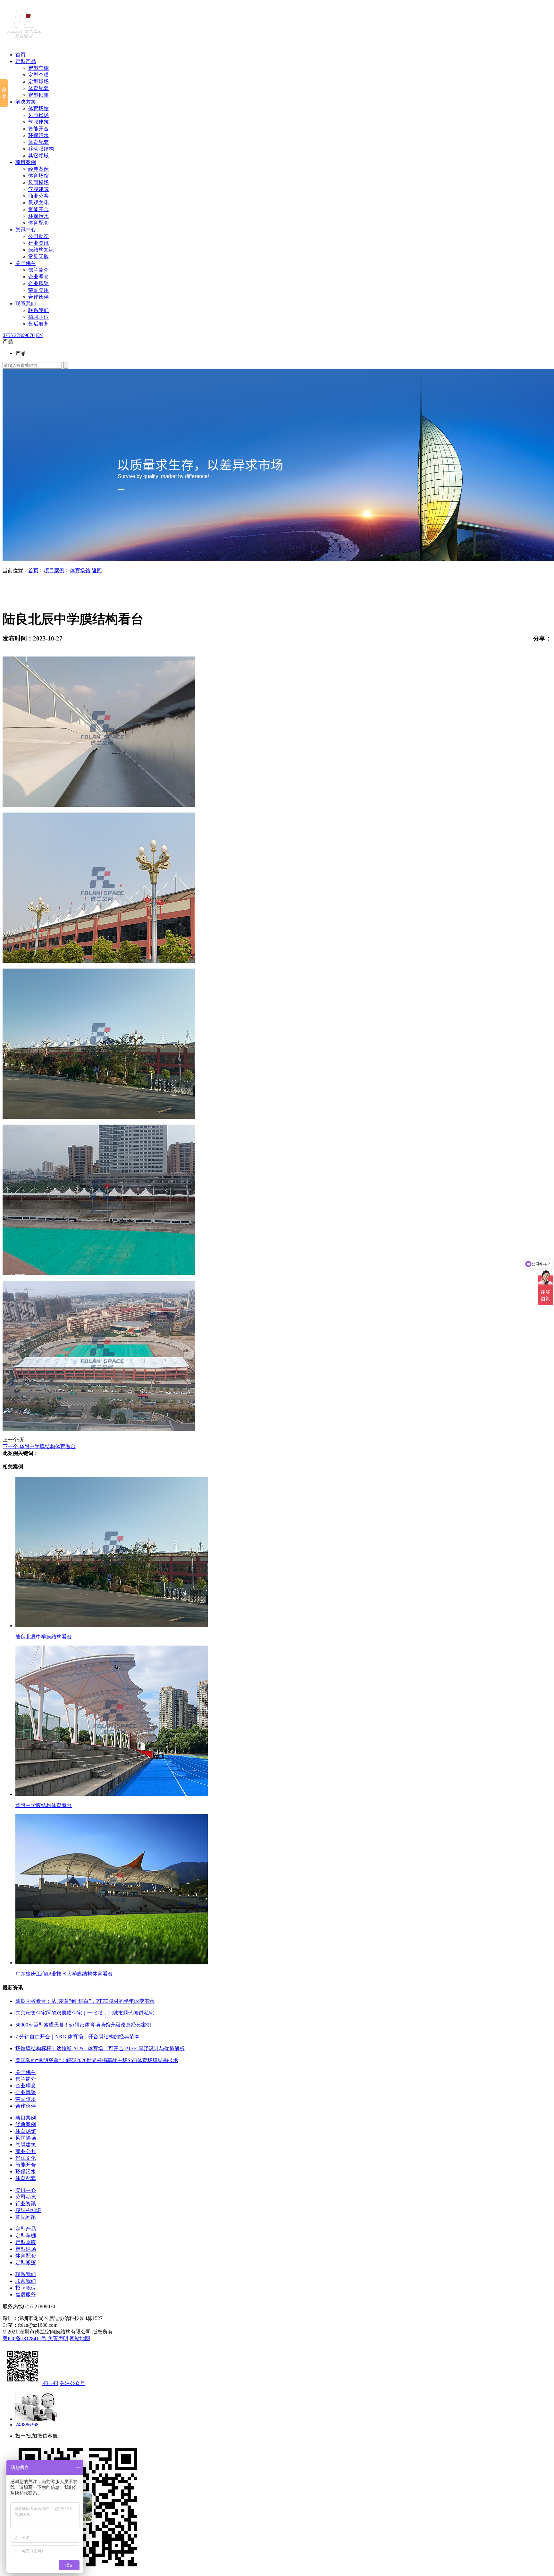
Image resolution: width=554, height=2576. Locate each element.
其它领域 (38, 156)
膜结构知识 (41, 250)
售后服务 (38, 324)
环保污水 (38, 135)
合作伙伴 (38, 297)
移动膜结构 (41, 149)
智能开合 (38, 129)
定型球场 (38, 82)
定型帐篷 (38, 95)
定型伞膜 (38, 75)
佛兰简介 (38, 270)
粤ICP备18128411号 (25, 2338)
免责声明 (58, 2338)
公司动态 (38, 236)
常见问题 (38, 256)
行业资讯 (38, 243)
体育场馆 (38, 108)
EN (39, 335)
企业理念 (38, 277)
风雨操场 (38, 115)
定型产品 (26, 61)
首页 (21, 55)
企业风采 (38, 283)
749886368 (27, 2425)
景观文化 (38, 203)
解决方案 (26, 102)
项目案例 (26, 162)
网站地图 (80, 2338)
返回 (97, 570)
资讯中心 (26, 230)
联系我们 (26, 304)
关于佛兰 (26, 263)
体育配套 (38, 88)
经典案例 (38, 169)
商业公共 (38, 196)
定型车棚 (38, 68)
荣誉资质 (38, 290)
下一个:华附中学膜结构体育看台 (39, 1446)
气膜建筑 (38, 122)
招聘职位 (38, 317)
